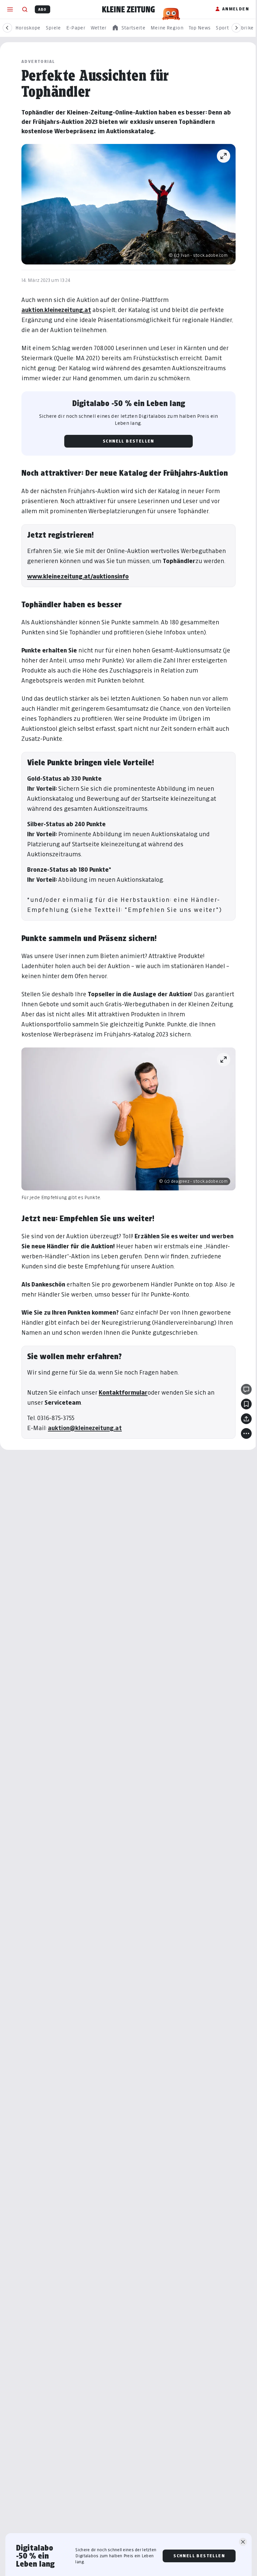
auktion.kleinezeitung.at (56, 310)
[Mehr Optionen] (246, 1433)
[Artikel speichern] (246, 1404)
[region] (128, 28)
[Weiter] (236, 28)
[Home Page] (128, 9)
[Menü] (10, 9)
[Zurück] (7, 28)
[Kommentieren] (246, 1389)
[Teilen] (246, 1419)
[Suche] (25, 9)
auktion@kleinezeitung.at (85, 1428)
